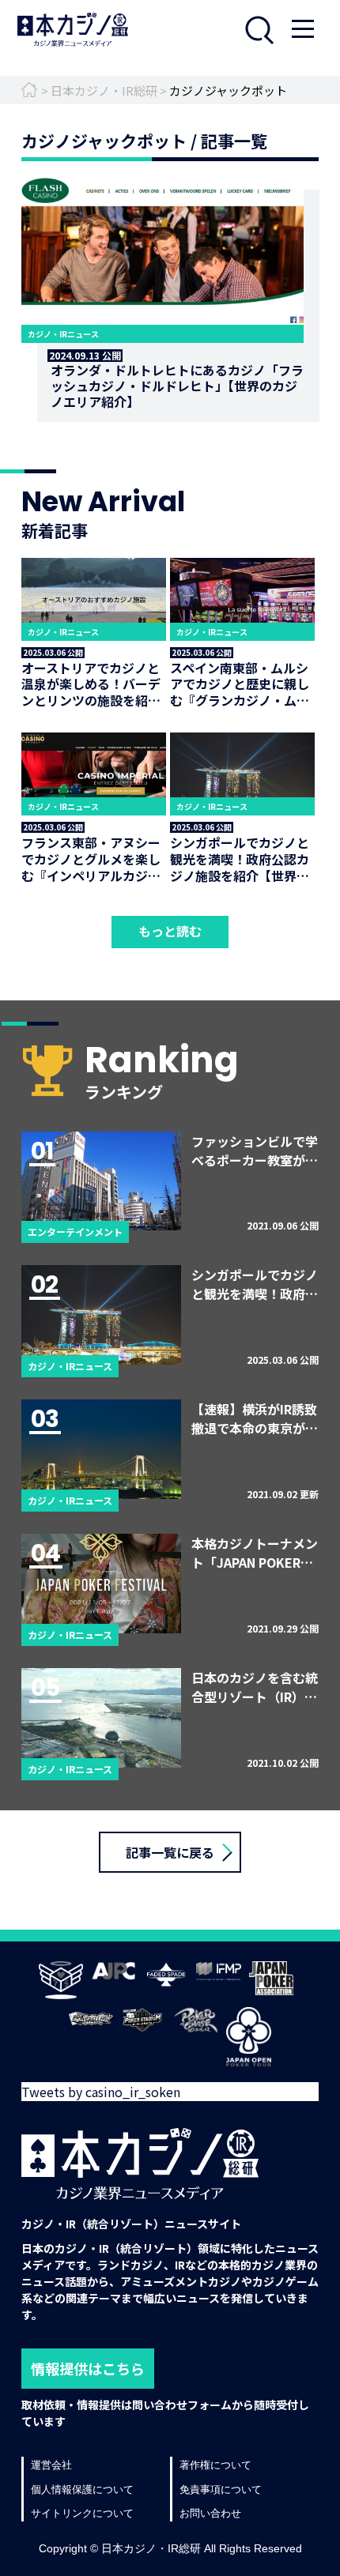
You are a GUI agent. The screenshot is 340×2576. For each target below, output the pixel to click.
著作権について (215, 2465)
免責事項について (221, 2489)
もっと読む (170, 931)
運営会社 (51, 2465)
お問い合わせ (210, 2513)
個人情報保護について (82, 2489)
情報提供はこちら (88, 2368)
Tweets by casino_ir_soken (101, 2092)
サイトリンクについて (82, 2513)
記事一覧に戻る (170, 1852)
